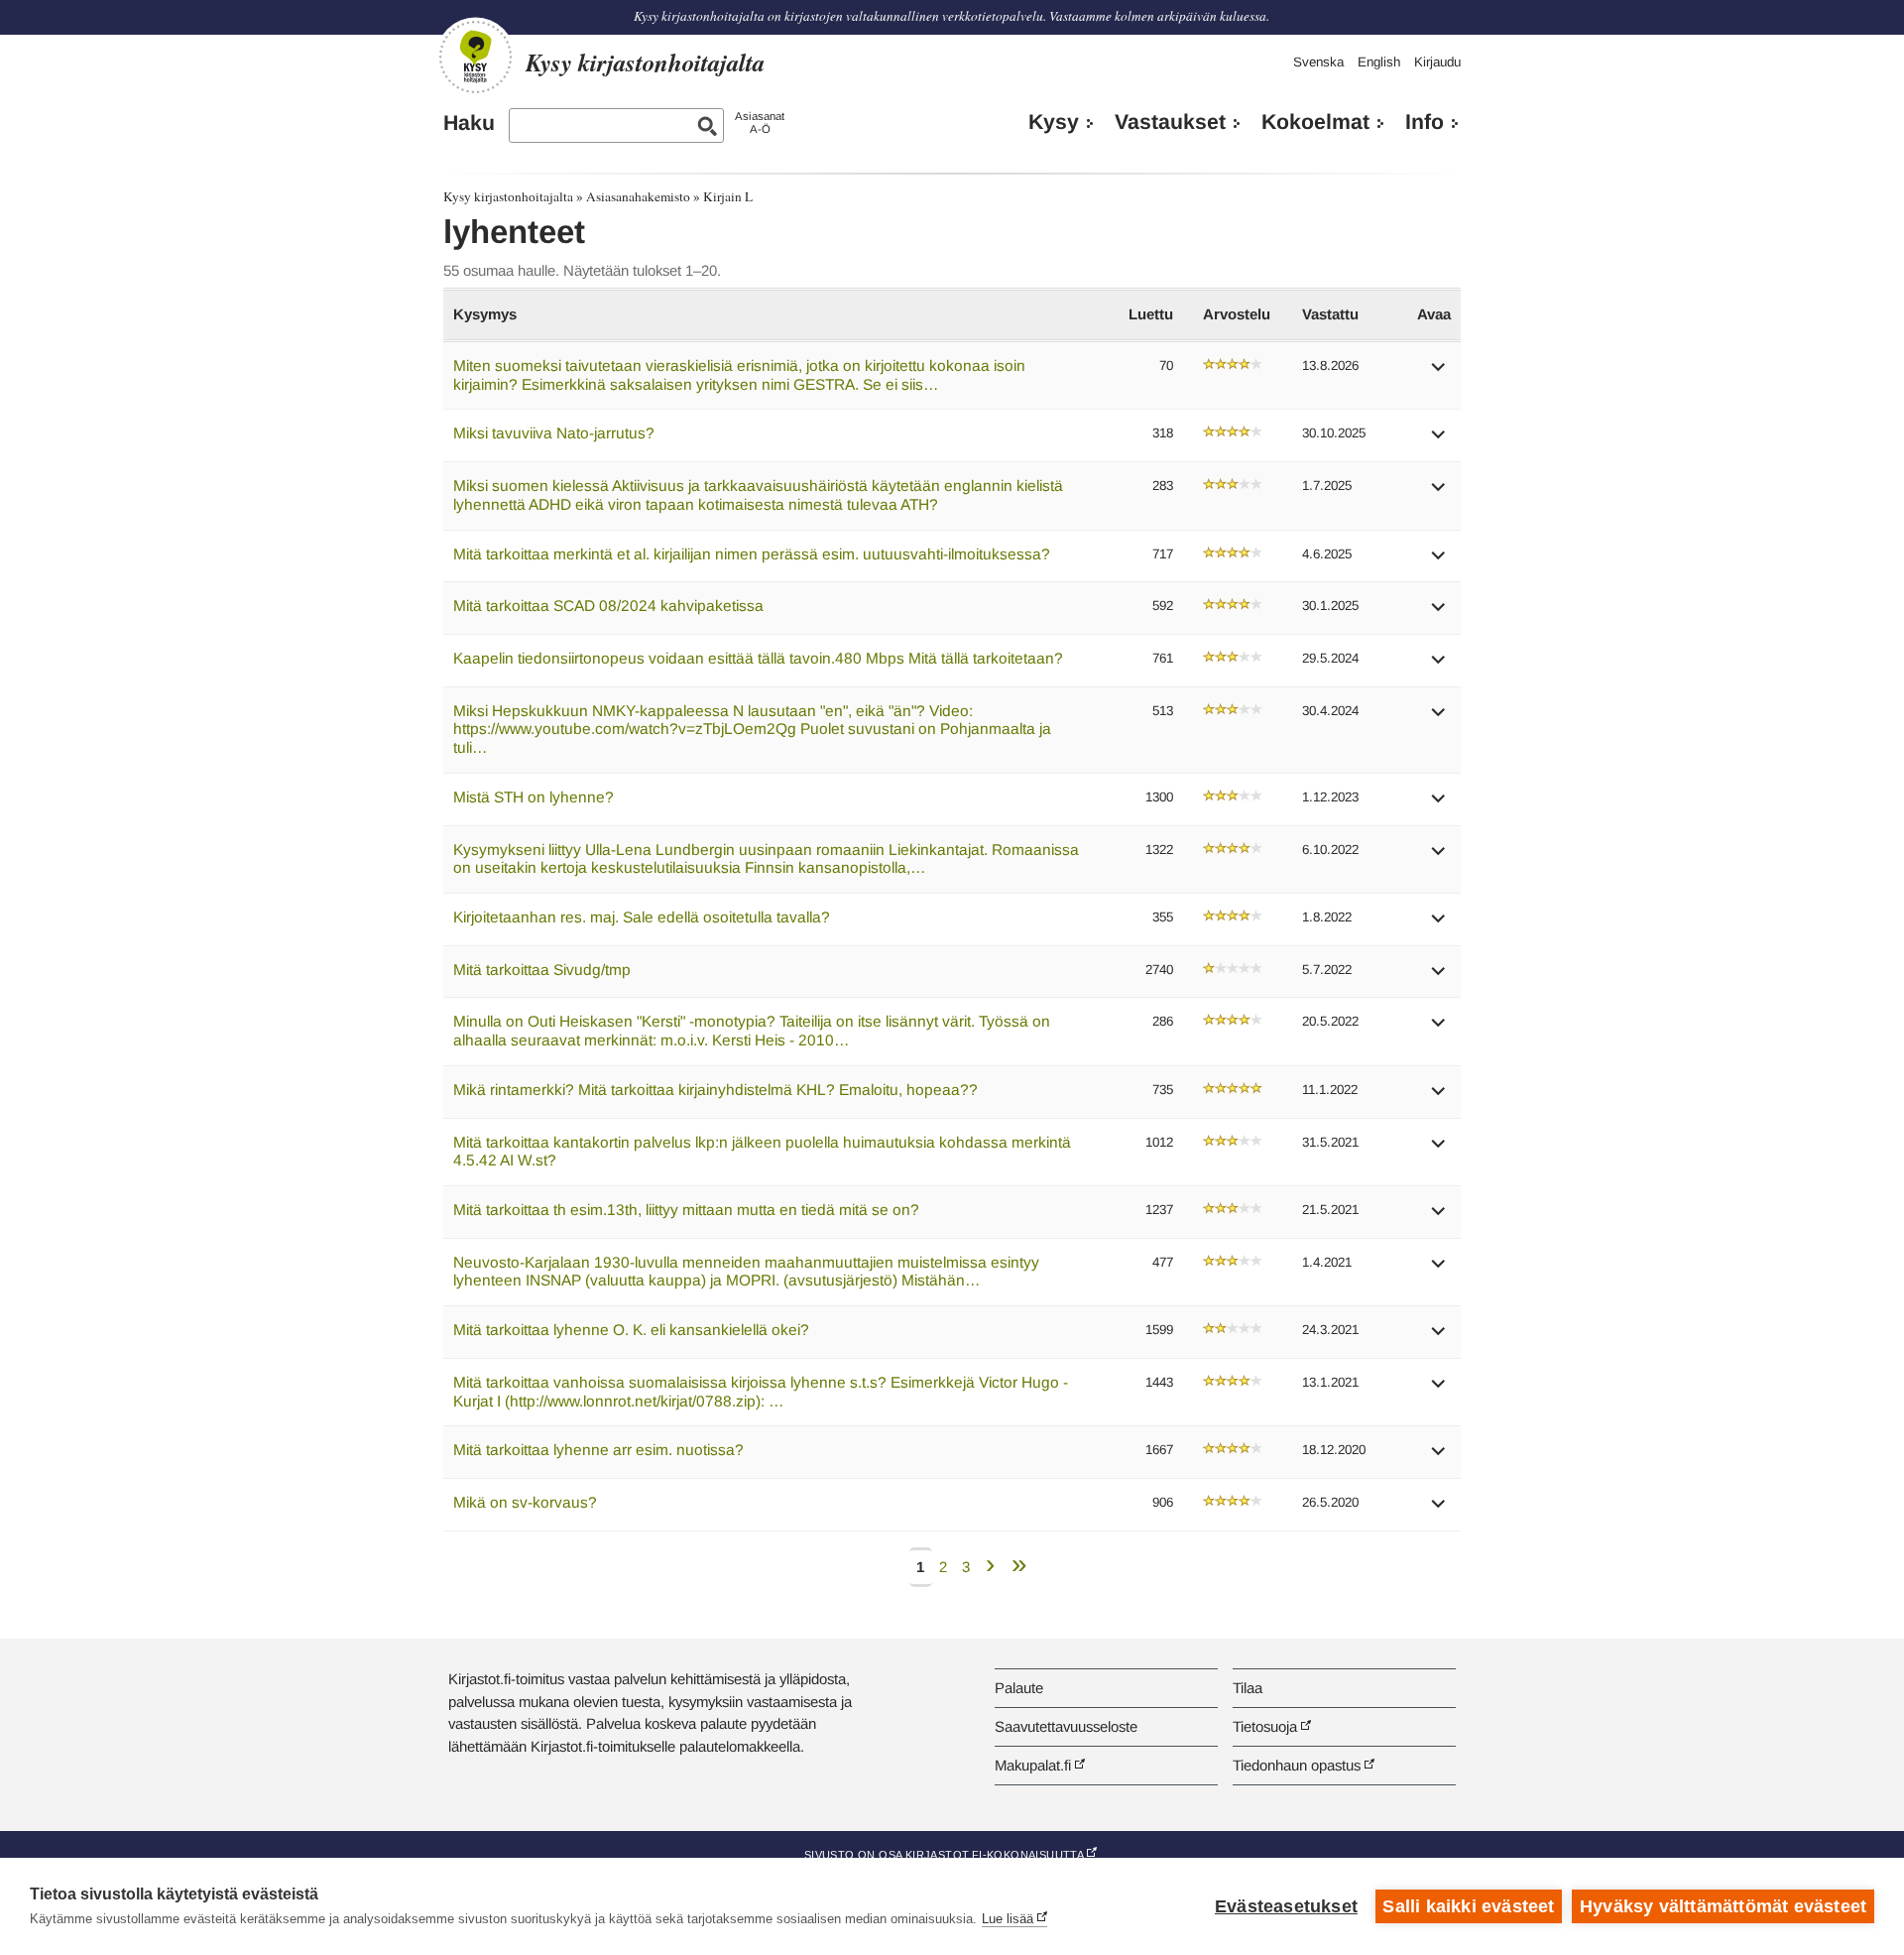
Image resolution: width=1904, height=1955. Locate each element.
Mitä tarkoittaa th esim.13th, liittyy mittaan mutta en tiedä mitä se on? (686, 1210)
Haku (469, 123)
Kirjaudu (1437, 62)
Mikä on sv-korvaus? (525, 1502)
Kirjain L (728, 196)
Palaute (1019, 1688)
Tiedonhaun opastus (1297, 1765)
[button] (1439, 373)
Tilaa (1248, 1688)
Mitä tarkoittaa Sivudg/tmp (542, 970)
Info (1425, 122)
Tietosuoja (1265, 1726)
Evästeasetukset (1286, 1906)
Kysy (1054, 122)
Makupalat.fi (1033, 1765)
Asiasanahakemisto (638, 196)
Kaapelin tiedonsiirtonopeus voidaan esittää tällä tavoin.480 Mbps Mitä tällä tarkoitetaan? (758, 658)
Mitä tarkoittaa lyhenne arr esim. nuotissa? (598, 1450)
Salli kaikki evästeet (1468, 1906)
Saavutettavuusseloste (1066, 1726)
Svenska (1318, 62)
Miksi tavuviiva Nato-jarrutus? (554, 433)
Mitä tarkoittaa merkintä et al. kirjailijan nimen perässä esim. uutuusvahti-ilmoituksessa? (752, 554)
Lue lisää (1008, 1919)
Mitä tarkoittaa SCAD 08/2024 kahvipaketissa (608, 606)
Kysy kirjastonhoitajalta (508, 196)
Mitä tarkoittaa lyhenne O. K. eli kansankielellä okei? (631, 1330)
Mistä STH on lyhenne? (534, 797)
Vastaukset (1170, 122)
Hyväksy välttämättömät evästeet (1723, 1906)
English (1379, 62)
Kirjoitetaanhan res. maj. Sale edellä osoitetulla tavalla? (642, 917)
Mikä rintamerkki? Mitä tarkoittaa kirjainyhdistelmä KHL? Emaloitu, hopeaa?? (715, 1090)
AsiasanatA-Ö (760, 122)
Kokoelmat (1315, 122)
